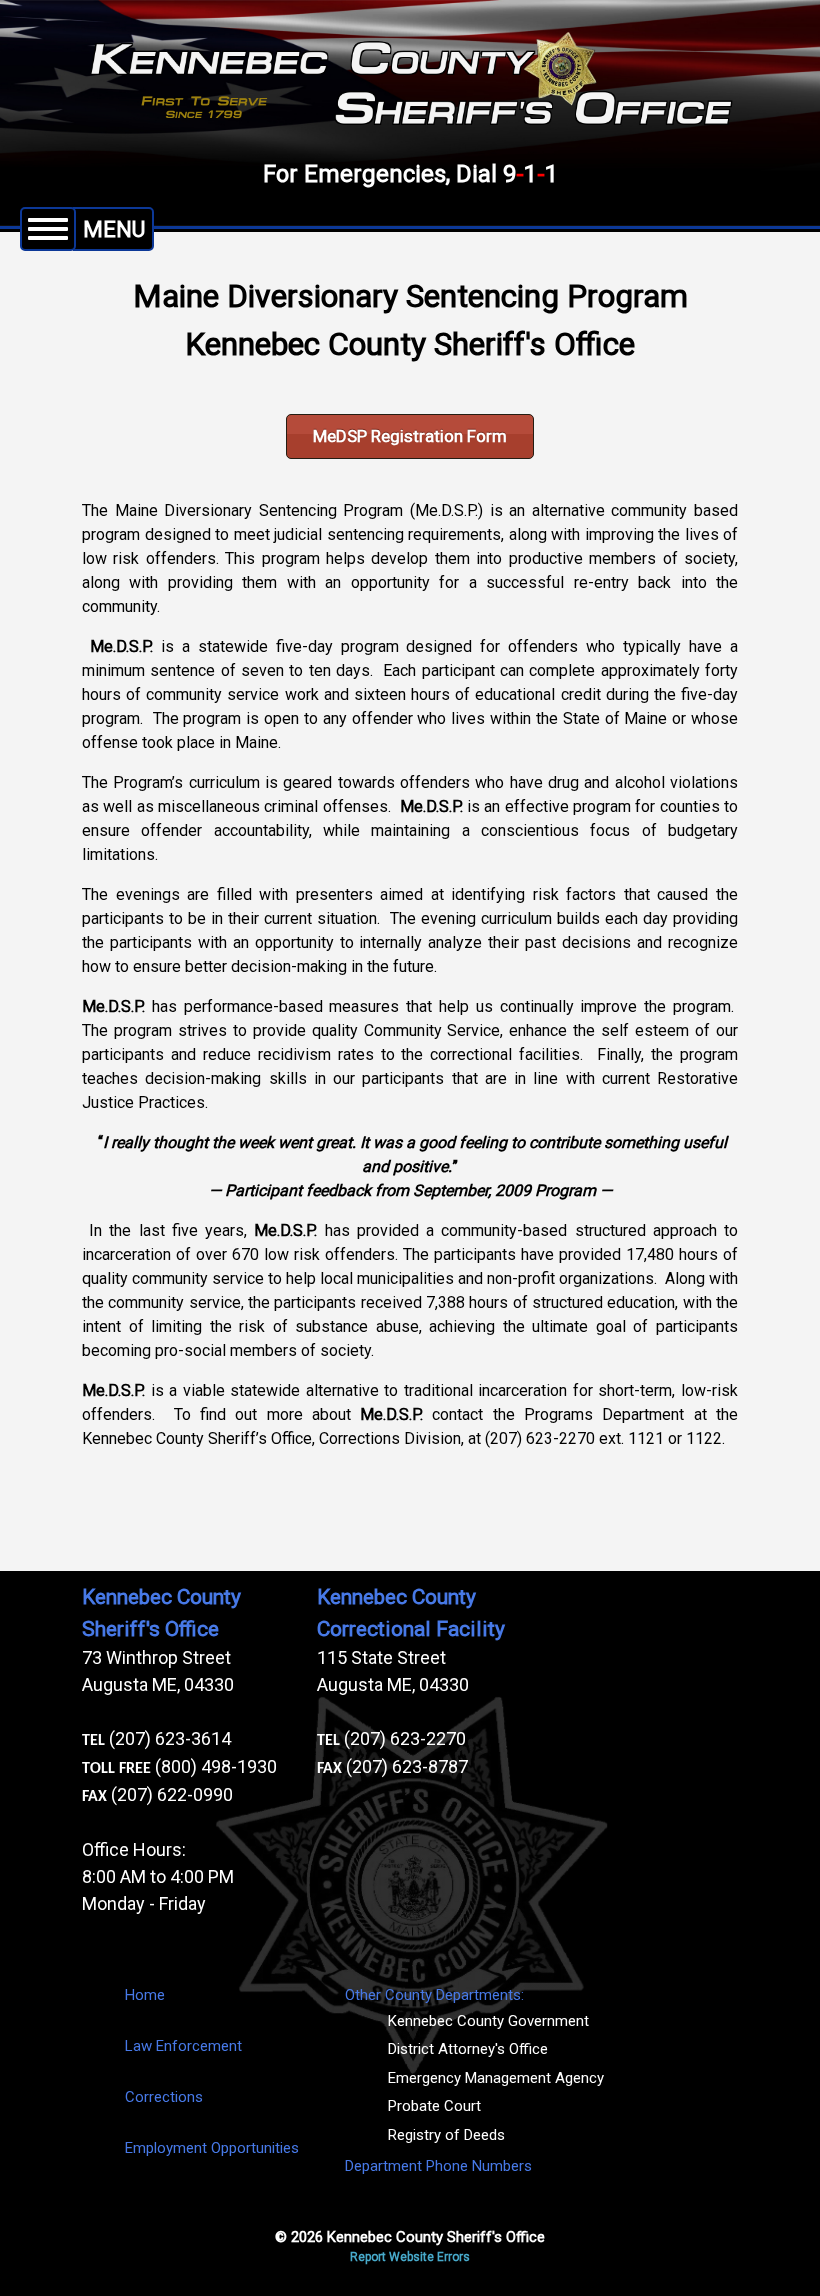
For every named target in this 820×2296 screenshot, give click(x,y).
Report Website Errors (410, 2257)
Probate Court (434, 2106)
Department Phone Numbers (438, 2166)
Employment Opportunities (212, 2148)
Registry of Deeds (446, 2135)
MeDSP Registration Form (410, 436)
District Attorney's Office (468, 2049)
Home (145, 1995)
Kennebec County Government (488, 2021)
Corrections (164, 2097)
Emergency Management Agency (496, 2078)
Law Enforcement (183, 2046)
